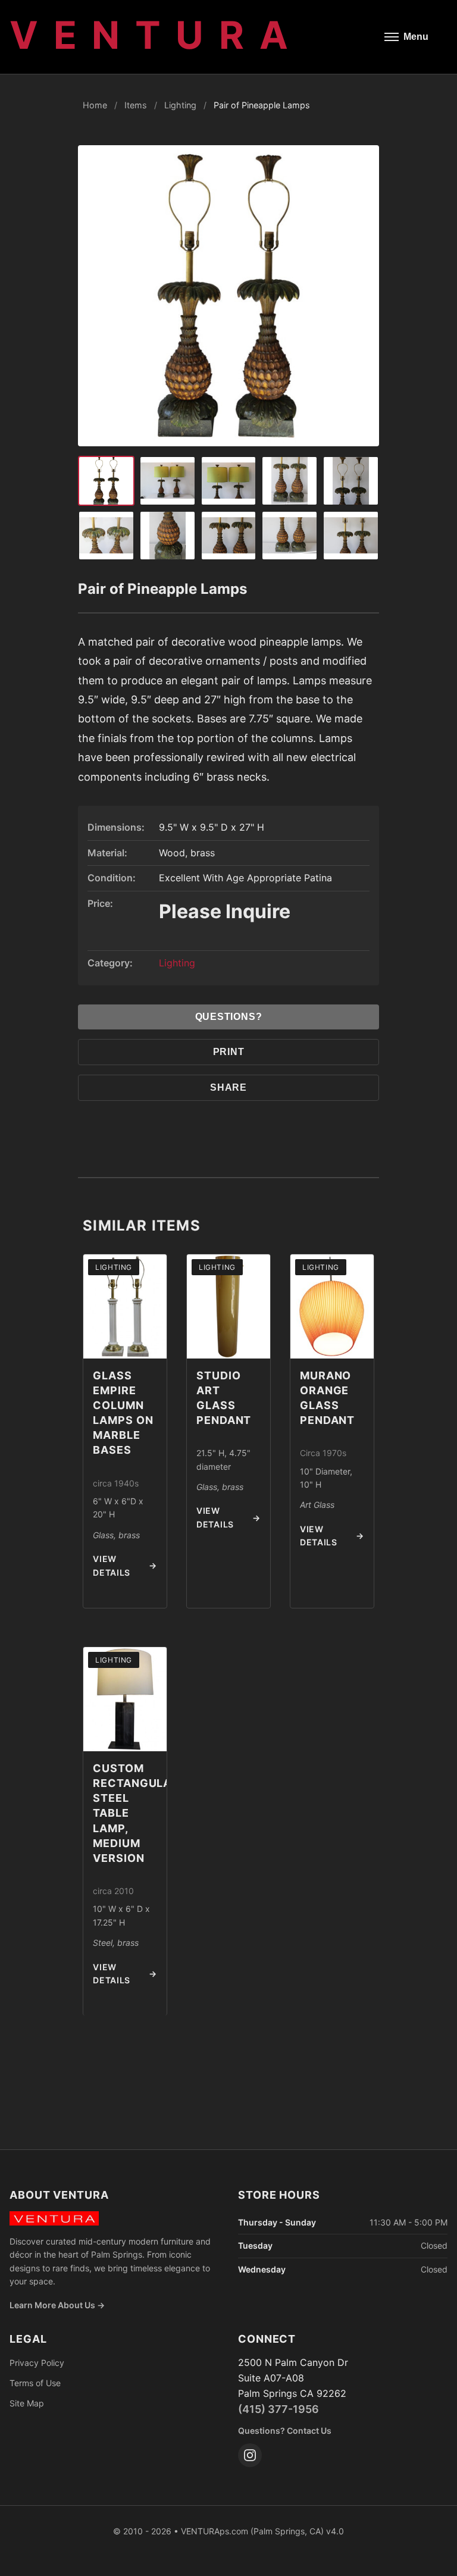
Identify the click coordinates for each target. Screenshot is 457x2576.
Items (136, 105)
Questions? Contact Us (285, 2431)
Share (228, 1087)
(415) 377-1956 (278, 2409)
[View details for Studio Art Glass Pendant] (228, 1306)
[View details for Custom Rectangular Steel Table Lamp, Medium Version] (125, 1699)
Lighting (180, 105)
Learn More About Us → (57, 2305)
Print (229, 1052)
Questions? (229, 1017)
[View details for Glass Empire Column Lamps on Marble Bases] (125, 1306)
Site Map (27, 2403)
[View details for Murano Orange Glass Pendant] (332, 1306)
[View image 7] (106, 536)
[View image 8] (168, 536)
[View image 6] (351, 481)
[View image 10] (289, 536)
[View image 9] (229, 536)
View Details (125, 1565)
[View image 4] (229, 481)
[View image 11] (351, 536)
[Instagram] (250, 2455)
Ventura (156, 35)
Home (95, 105)
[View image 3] (168, 481)
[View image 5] (289, 481)
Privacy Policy (37, 2363)
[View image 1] (106, 481)
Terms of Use (35, 2383)
